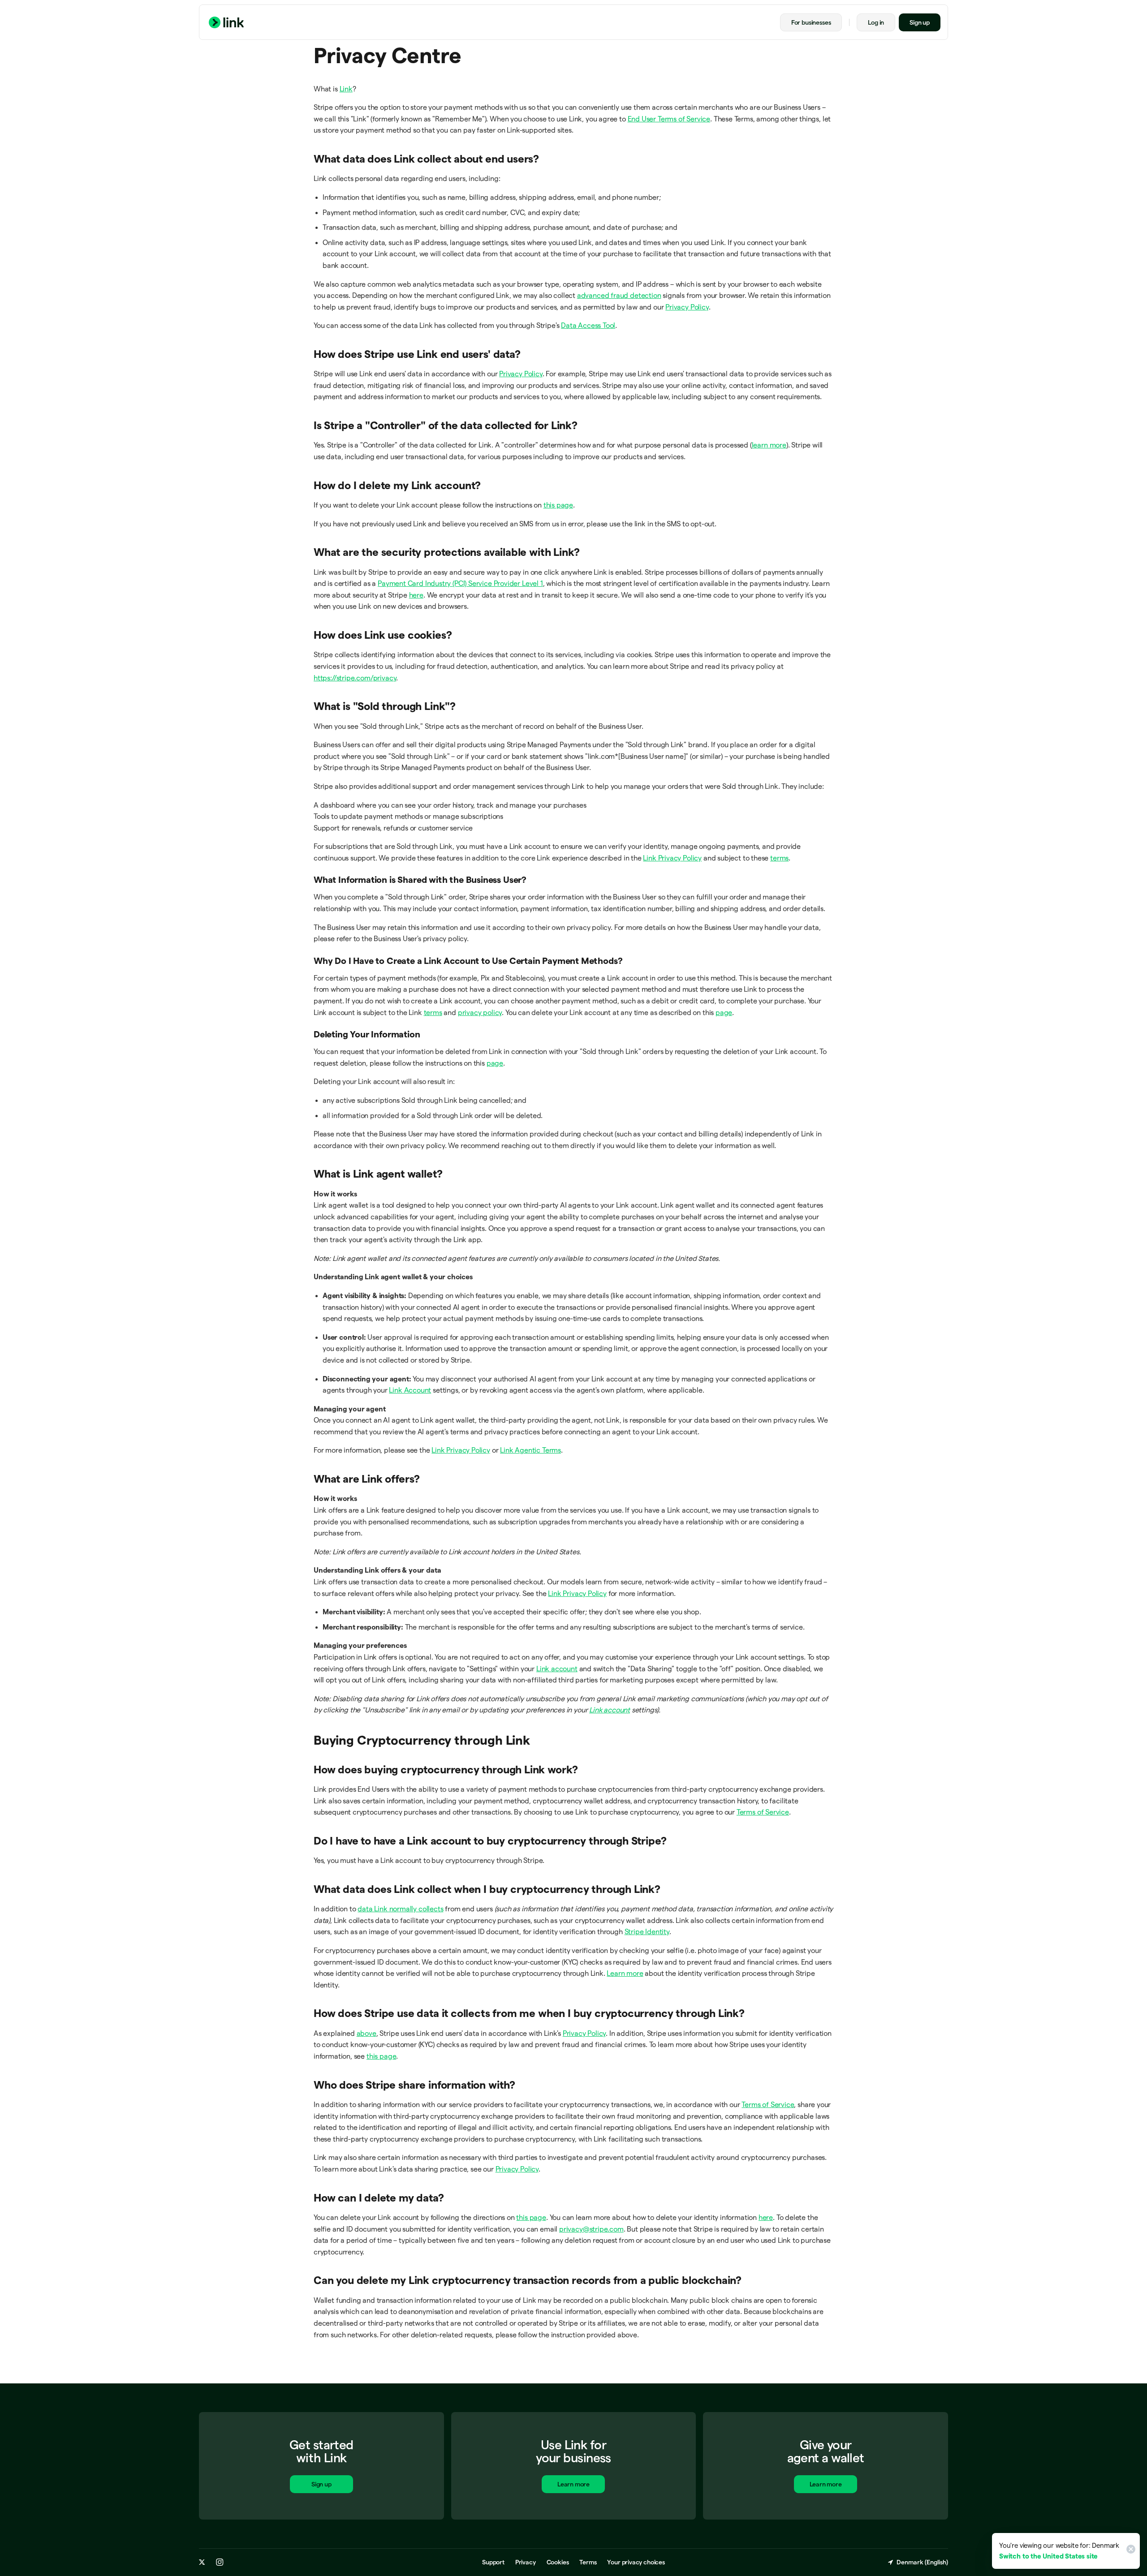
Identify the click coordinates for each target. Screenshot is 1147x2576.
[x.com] (202, 2562)
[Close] (1130, 2551)
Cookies (558, 2562)
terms (779, 858)
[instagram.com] (220, 2562)
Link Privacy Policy (672, 858)
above (367, 2033)
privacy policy (480, 1013)
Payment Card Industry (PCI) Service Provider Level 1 (460, 583)
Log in (876, 22)
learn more (769, 445)
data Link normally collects (400, 1909)
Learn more (625, 1973)
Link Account (410, 1390)
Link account (557, 1669)
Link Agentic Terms (530, 1450)
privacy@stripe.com (591, 2229)
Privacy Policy (687, 307)
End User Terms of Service (669, 119)
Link (346, 89)
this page (558, 505)
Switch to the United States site (1048, 2556)
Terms (588, 2562)
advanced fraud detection (619, 295)
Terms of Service (763, 1812)
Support (493, 2562)
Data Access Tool (588, 325)
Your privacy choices (636, 2562)
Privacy (526, 2562)
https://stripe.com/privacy (355, 678)
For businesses (811, 22)
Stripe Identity (647, 1932)
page (724, 1013)
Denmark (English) (922, 2562)
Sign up (920, 22)
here (416, 595)
